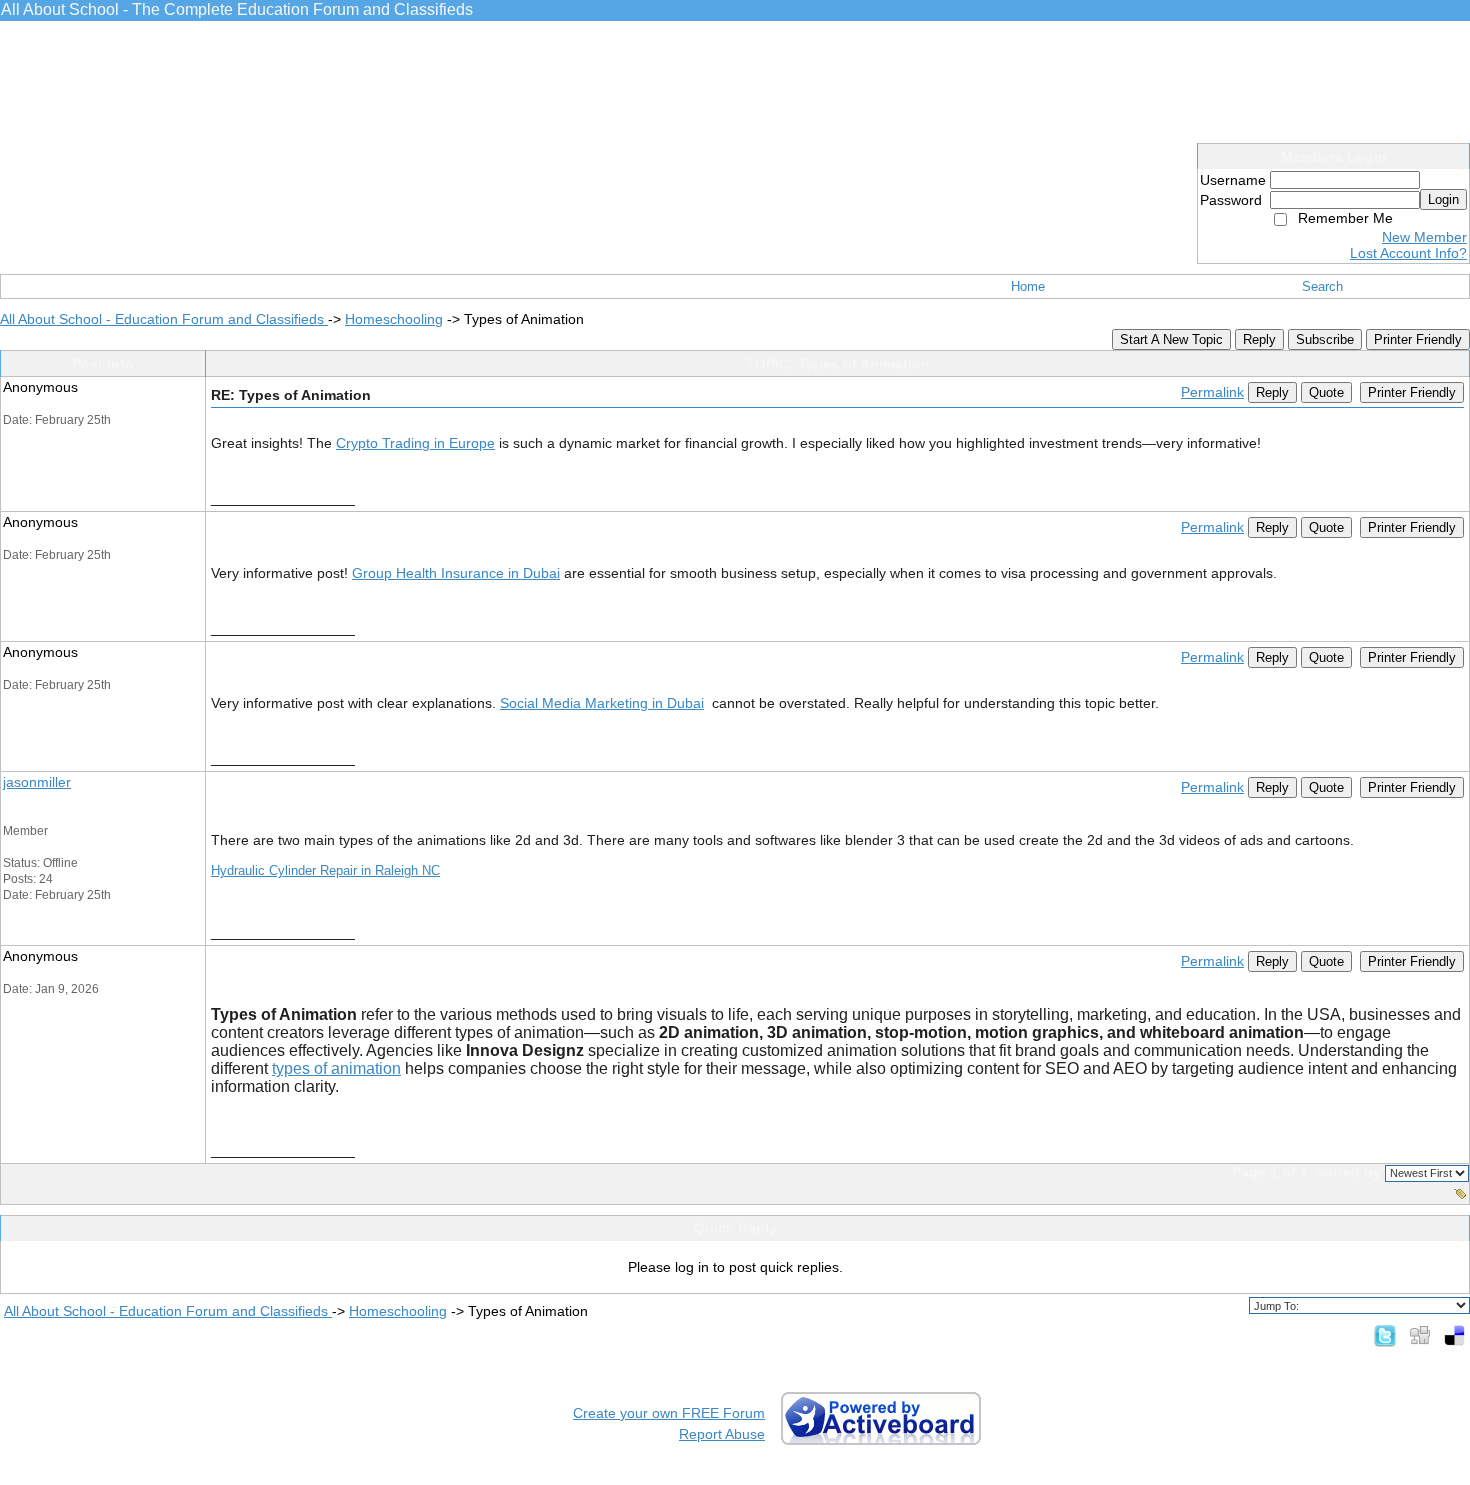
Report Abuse (722, 1434)
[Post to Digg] (1420, 1335)
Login (1443, 199)
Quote (1326, 392)
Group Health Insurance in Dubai (456, 573)
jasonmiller (37, 782)
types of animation (336, 1068)
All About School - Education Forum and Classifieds (164, 319)
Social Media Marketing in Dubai (602, 703)
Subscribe (1325, 339)
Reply (1259, 339)
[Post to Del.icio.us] (1454, 1335)
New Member (1424, 237)
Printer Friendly (1418, 339)
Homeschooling (394, 319)
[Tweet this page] (1385, 1335)
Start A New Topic (1171, 339)
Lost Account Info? (1408, 253)
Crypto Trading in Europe (415, 443)
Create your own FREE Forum (669, 1413)
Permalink (1212, 392)
